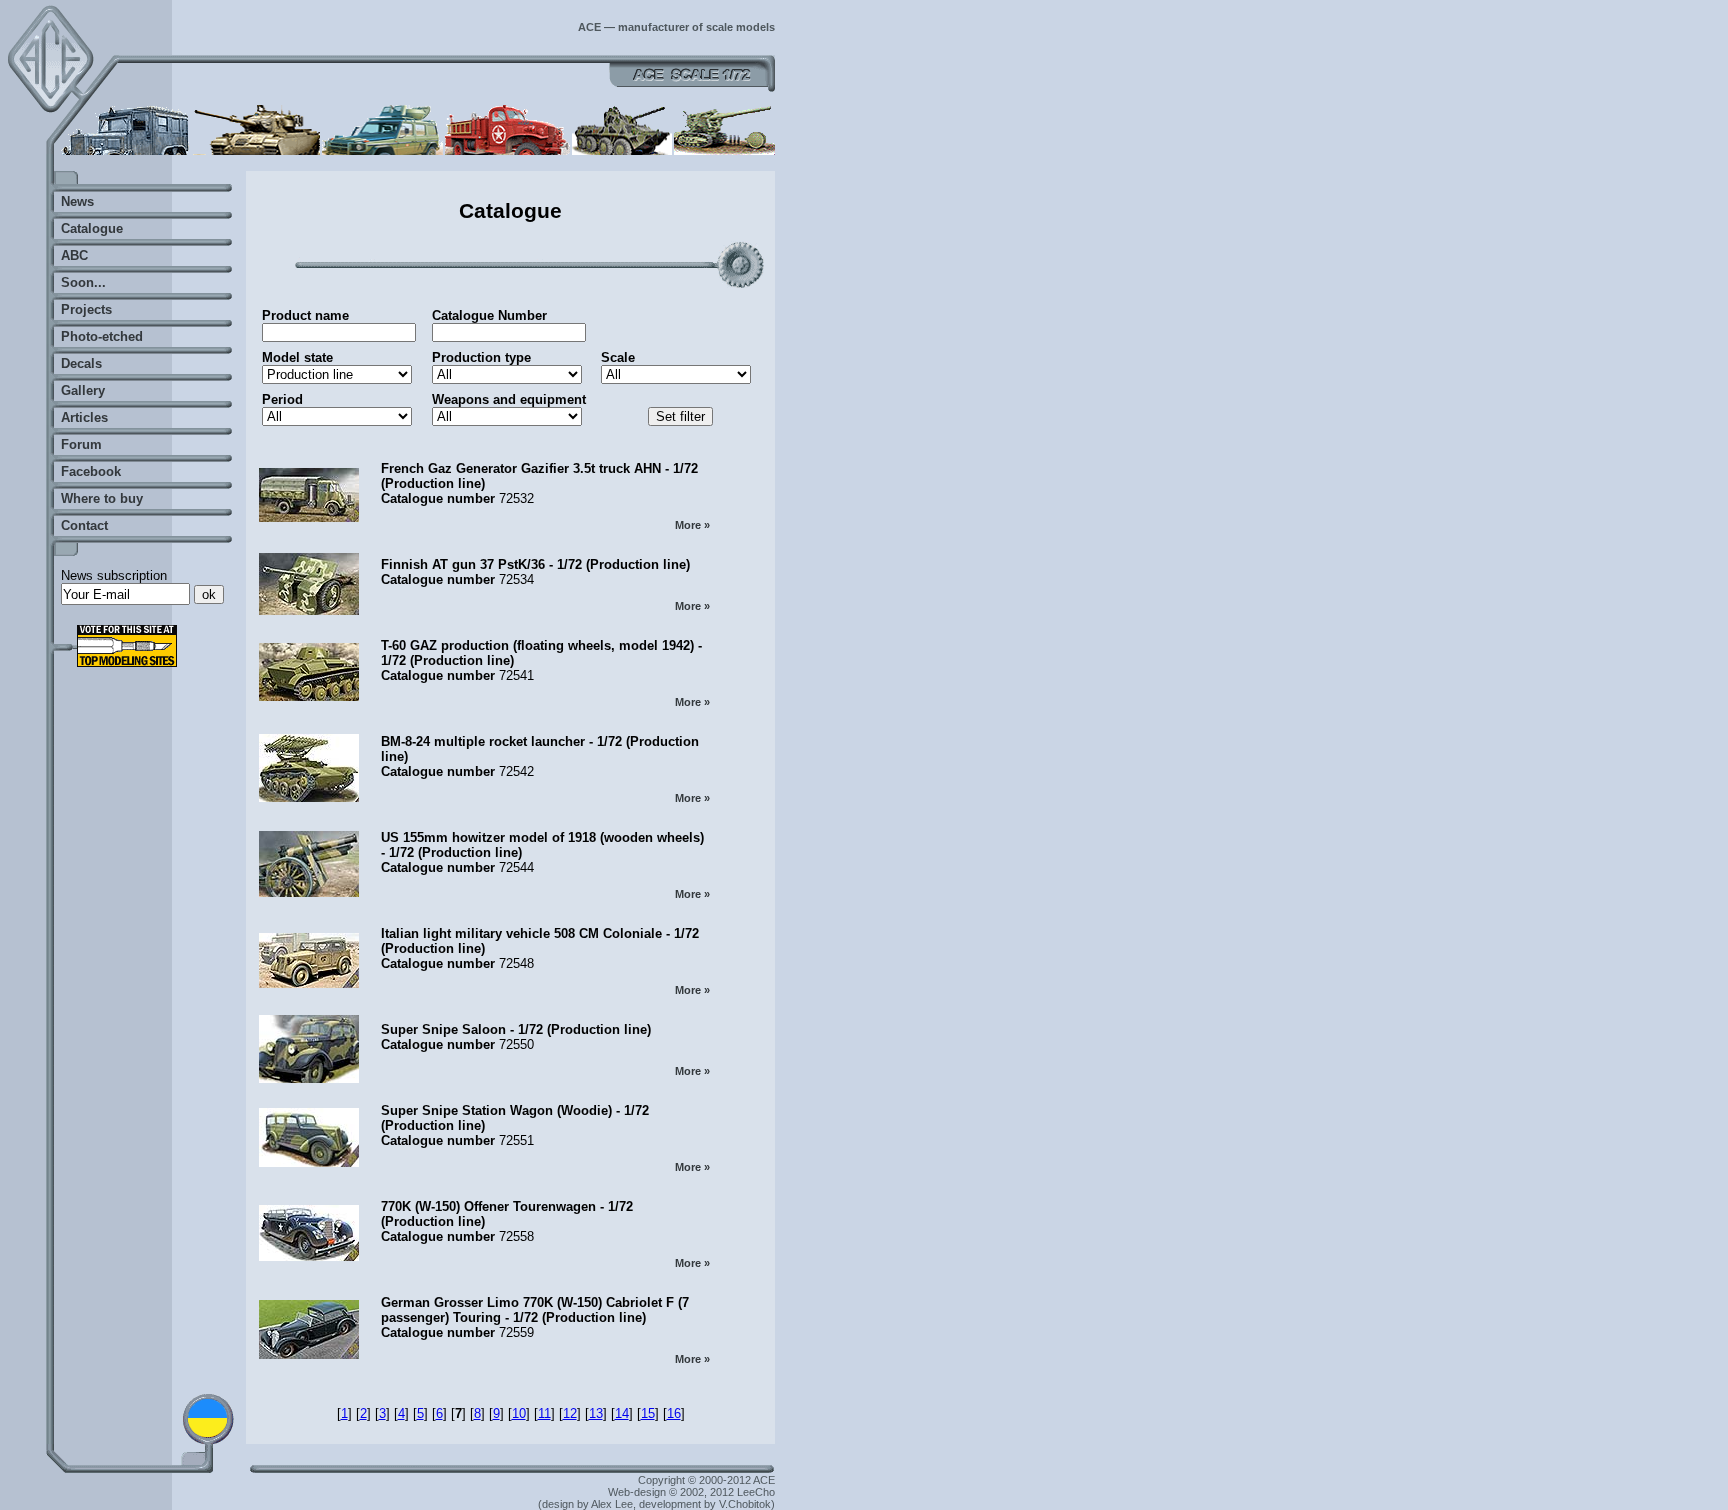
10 (519, 1413)
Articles (84, 417)
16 (674, 1413)
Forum (81, 444)
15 (648, 1413)
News (77, 201)
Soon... (83, 282)
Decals (81, 363)
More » (692, 525)
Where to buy (102, 498)
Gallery (83, 390)
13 (596, 1413)
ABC (74, 255)
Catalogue (92, 228)
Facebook (91, 471)
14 (622, 1413)
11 (544, 1413)
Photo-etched (102, 336)
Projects (86, 309)
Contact (84, 525)
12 (570, 1413)
